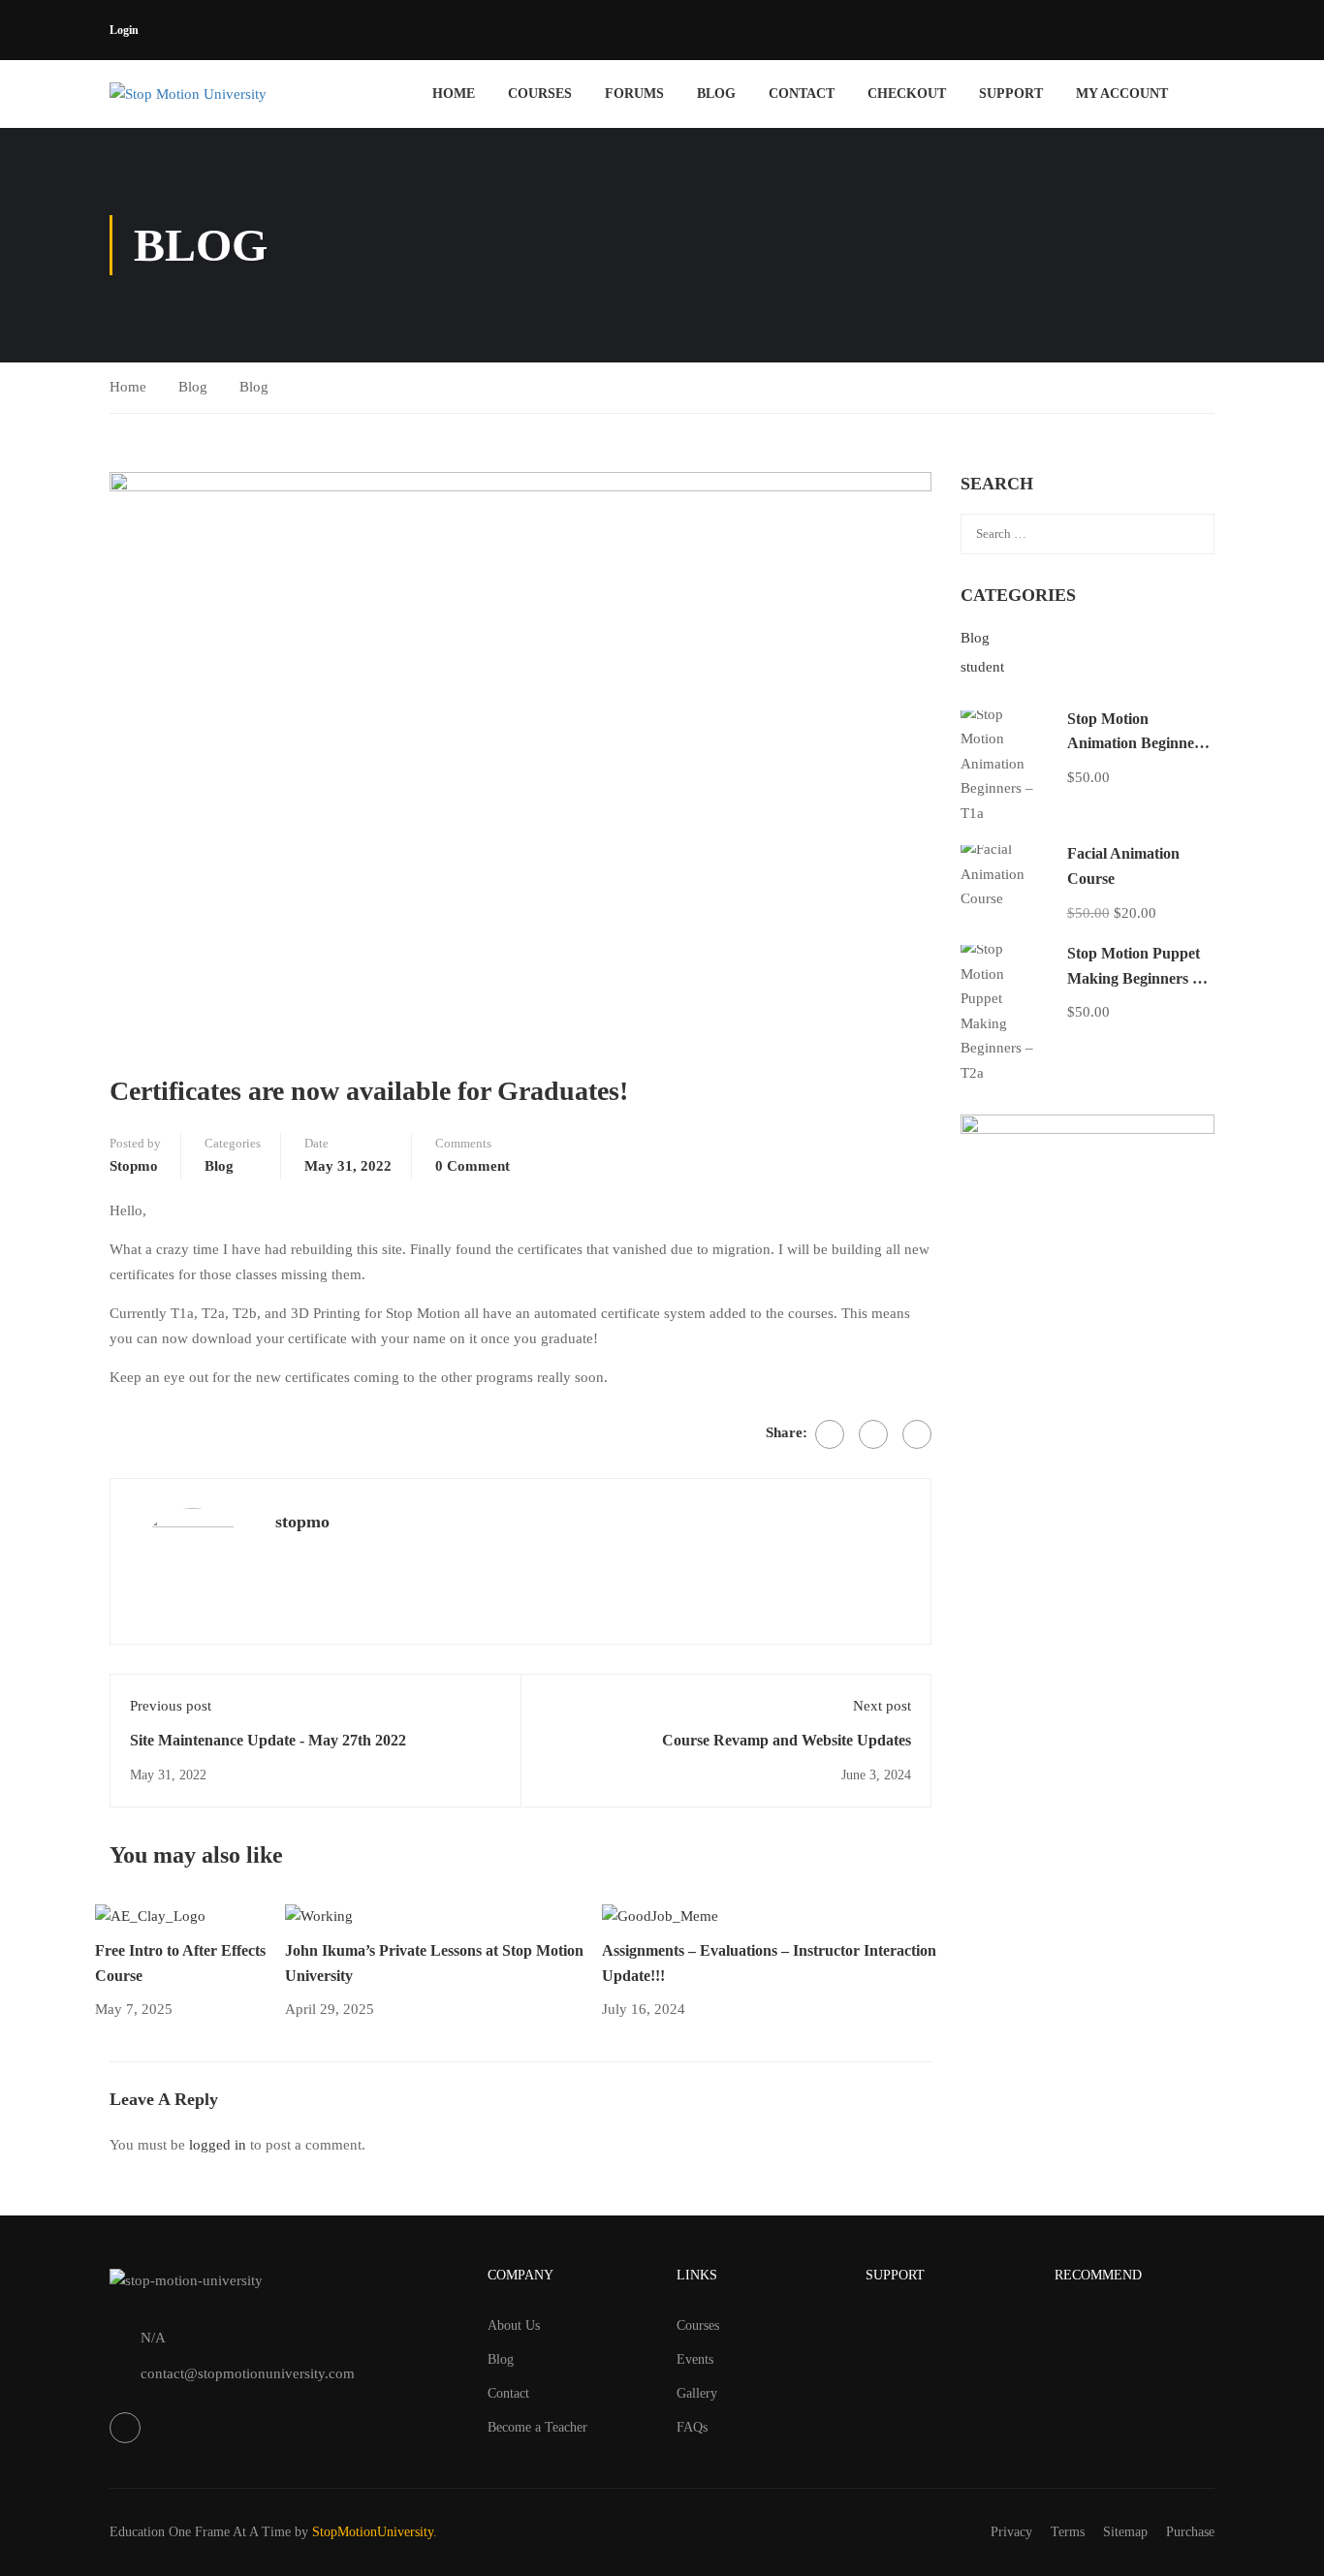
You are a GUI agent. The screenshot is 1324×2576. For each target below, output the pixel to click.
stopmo (134, 1166)
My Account (1122, 94)
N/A (153, 2338)
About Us (514, 2325)
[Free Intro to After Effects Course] (150, 1915)
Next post (882, 1706)
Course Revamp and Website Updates (787, 1740)
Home (454, 94)
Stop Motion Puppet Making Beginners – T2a (1134, 978)
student (982, 667)
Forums (634, 94)
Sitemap (1125, 2532)
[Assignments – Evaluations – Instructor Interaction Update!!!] (660, 1915)
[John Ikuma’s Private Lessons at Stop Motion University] (319, 1915)
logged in (218, 2145)
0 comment (473, 1166)
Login (124, 30)
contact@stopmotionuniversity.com (248, 2373)
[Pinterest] (917, 1434)
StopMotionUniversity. (375, 2532)
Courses (540, 94)
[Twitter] (873, 1434)
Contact (802, 94)
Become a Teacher (537, 2427)
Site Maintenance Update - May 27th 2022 (268, 1740)
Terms (1068, 2532)
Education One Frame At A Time (200, 2532)
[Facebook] (830, 1434)
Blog (716, 94)
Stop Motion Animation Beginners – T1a (1137, 743)
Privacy (1011, 2532)
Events (695, 2359)
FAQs (692, 2427)
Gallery (697, 2393)
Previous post (171, 1706)
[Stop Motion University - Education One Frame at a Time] (219, 94)
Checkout (907, 94)
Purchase (1190, 2532)
